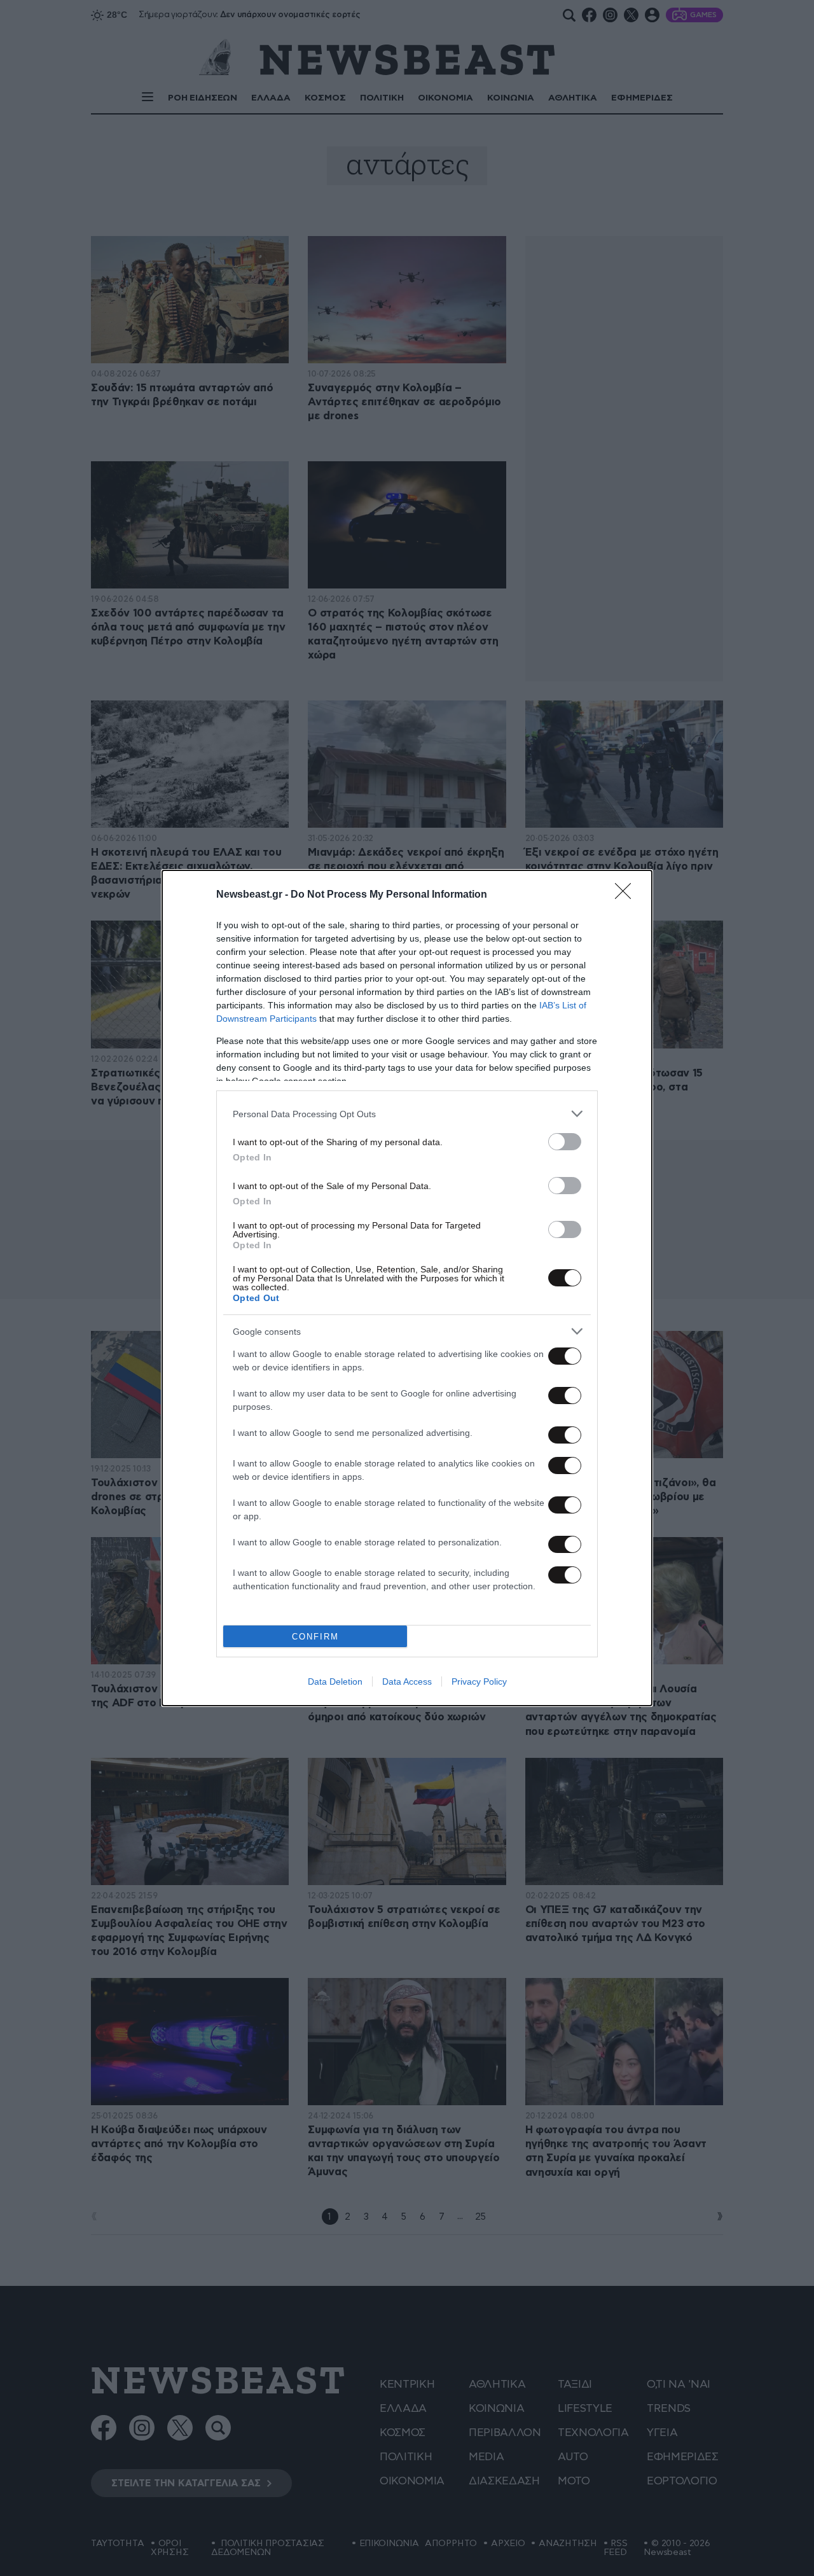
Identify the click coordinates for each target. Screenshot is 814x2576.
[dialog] (407, 1288)
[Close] (627, 895)
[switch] (565, 1142)
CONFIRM (315, 1637)
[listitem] (407, 1114)
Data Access (407, 1681)
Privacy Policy (479, 1681)
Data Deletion (335, 1681)
